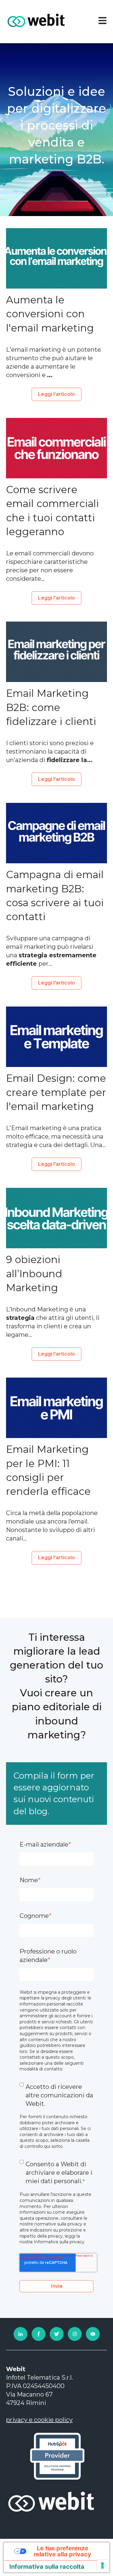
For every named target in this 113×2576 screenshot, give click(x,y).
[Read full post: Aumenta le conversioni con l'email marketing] (56, 258)
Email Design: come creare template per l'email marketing (56, 1092)
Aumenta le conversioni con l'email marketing (50, 314)
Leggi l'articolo (56, 394)
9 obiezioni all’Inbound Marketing (34, 1273)
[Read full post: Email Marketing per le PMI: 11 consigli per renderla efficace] (56, 1408)
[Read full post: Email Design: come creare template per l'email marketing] (56, 1037)
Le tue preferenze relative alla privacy (63, 2551)
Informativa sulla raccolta (47, 2567)
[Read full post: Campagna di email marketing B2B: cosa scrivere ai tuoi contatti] (56, 833)
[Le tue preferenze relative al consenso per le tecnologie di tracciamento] (102, 2565)
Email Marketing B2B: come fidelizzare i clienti (51, 707)
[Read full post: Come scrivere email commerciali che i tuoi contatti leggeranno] (56, 448)
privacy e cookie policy (39, 2420)
